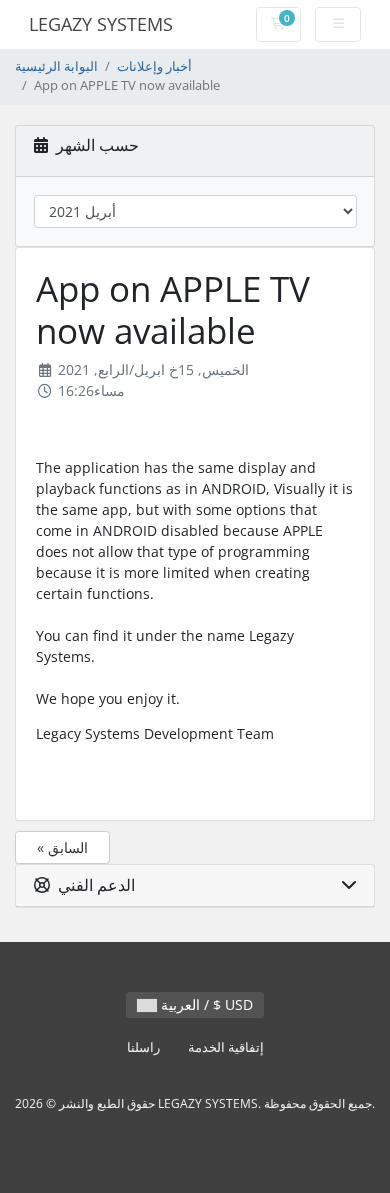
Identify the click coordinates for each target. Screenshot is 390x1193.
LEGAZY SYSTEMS (101, 24)
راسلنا (143, 1047)
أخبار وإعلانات (154, 66)
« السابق (62, 847)
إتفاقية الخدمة (226, 1047)
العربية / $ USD (205, 1004)
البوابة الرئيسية (56, 66)
